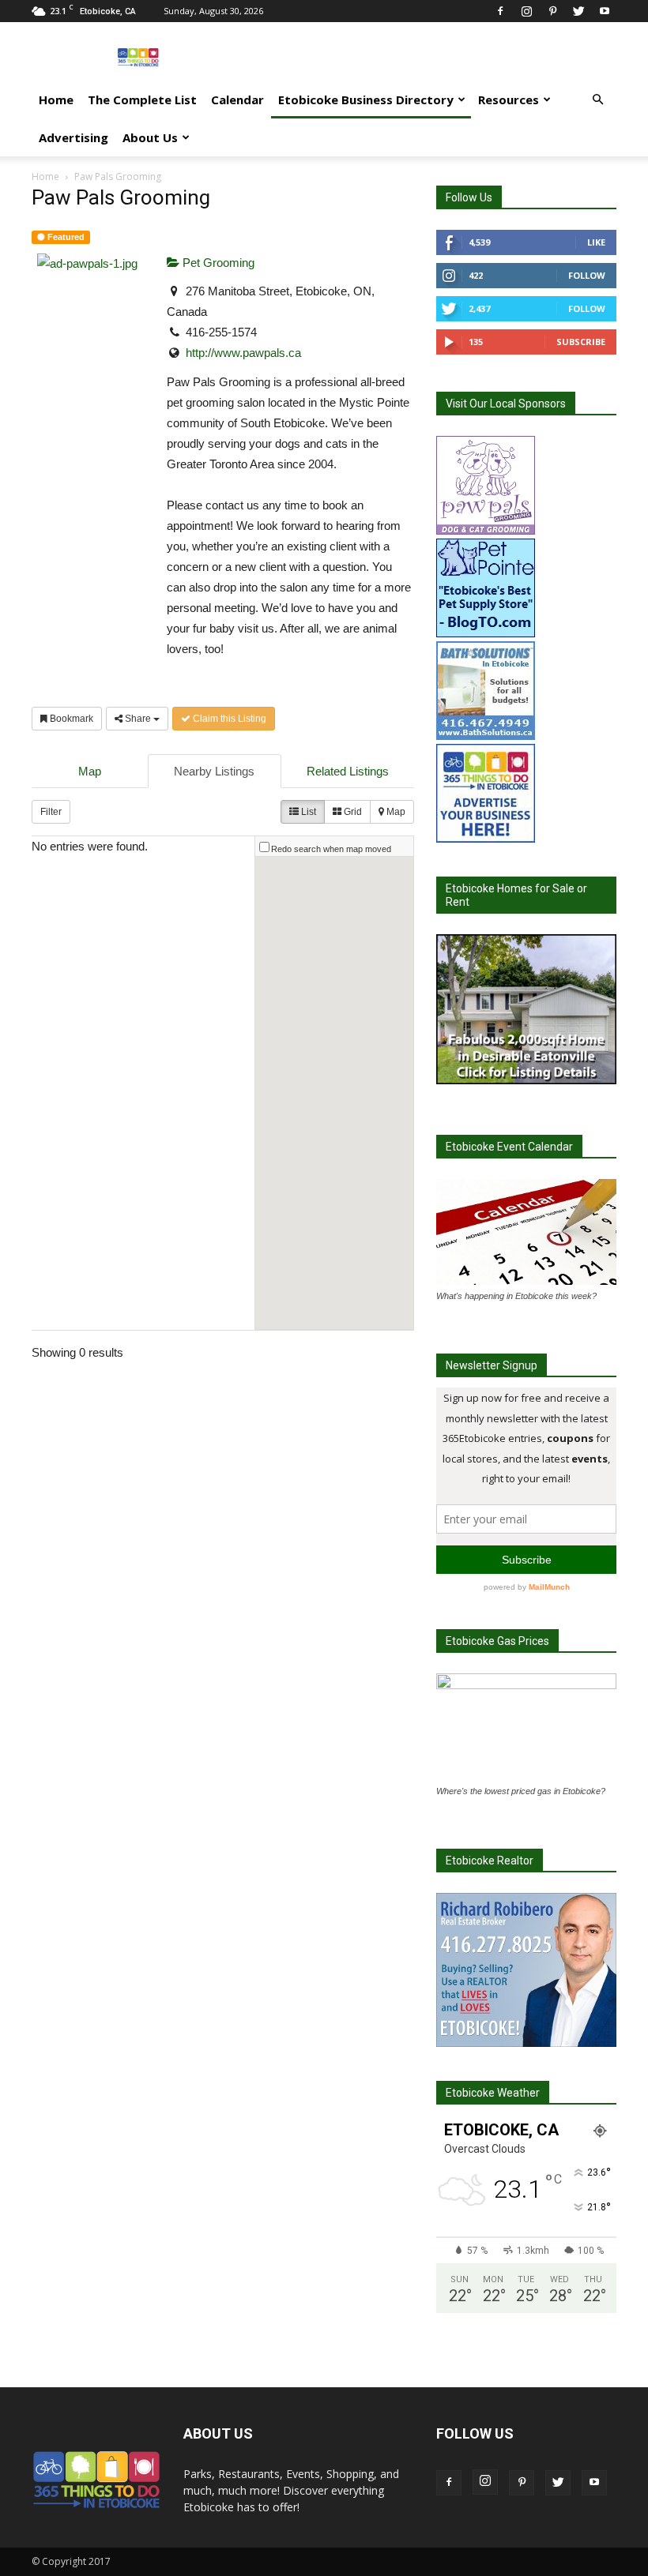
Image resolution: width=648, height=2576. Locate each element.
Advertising (73, 137)
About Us (150, 137)
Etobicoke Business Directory (366, 100)
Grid (352, 812)
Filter (51, 812)
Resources (509, 100)
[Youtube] (605, 11)
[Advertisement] (431, 57)
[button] (597, 100)
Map (90, 771)
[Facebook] (500, 11)
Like (596, 242)
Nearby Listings (214, 771)
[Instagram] (526, 11)
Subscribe (581, 342)
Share (138, 719)
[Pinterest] (552, 11)
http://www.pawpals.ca (243, 353)
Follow (587, 275)
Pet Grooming (217, 263)
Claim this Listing (228, 719)
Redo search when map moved (331, 849)
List (307, 812)
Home (56, 100)
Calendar (237, 100)
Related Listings (348, 771)
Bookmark (70, 719)
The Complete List (142, 100)
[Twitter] (578, 11)
